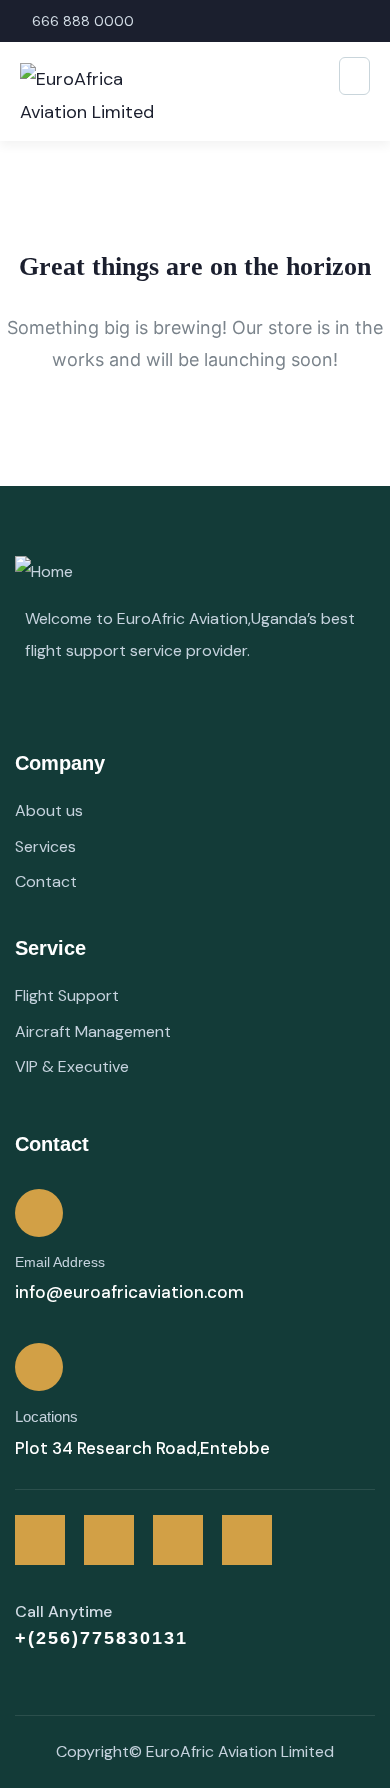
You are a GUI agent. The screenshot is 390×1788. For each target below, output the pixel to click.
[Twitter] (40, 1540)
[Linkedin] (247, 1540)
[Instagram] (178, 1540)
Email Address (60, 1262)
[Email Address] (39, 1213)
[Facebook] (109, 1540)
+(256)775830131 (101, 1638)
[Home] (44, 572)
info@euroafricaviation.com (129, 1292)
